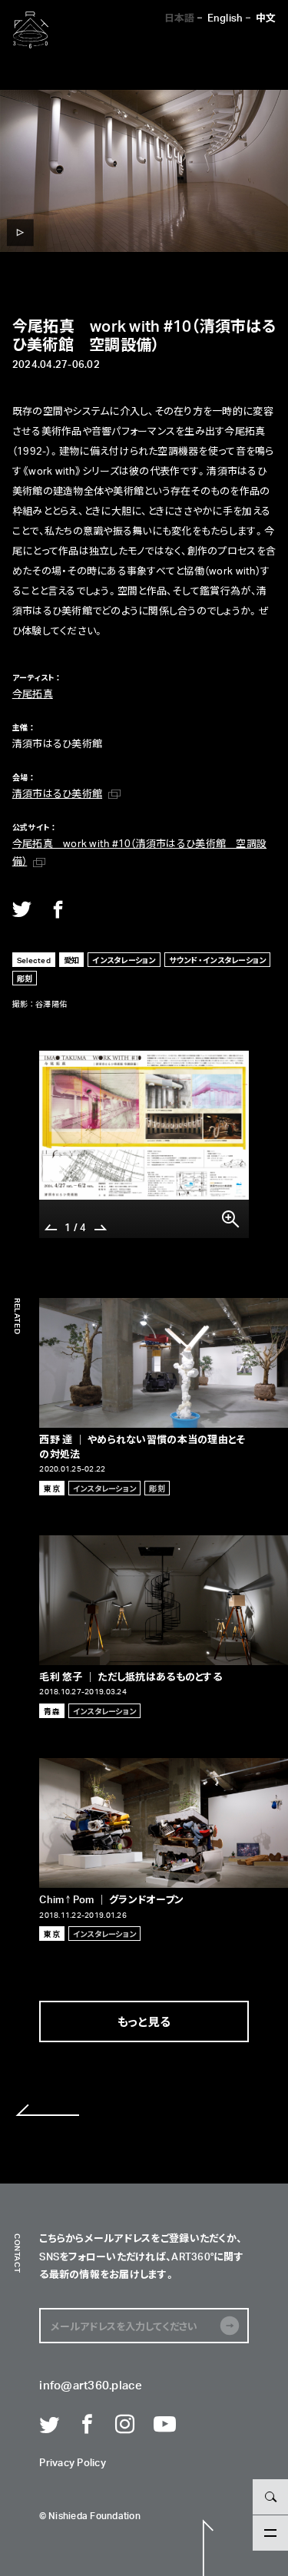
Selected (34, 960)
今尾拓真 (33, 693)
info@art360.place (90, 2386)
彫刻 (25, 978)
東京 (52, 1488)
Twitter (49, 2425)
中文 (266, 17)
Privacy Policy (73, 2463)
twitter (22, 909)
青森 (52, 1711)
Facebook (88, 2425)
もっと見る (144, 2021)
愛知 (72, 960)
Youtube (164, 2425)
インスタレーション (124, 960)
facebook (58, 909)
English (225, 17)
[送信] (230, 2326)
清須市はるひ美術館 (57, 793)
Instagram (125, 2425)
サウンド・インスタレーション (218, 960)
